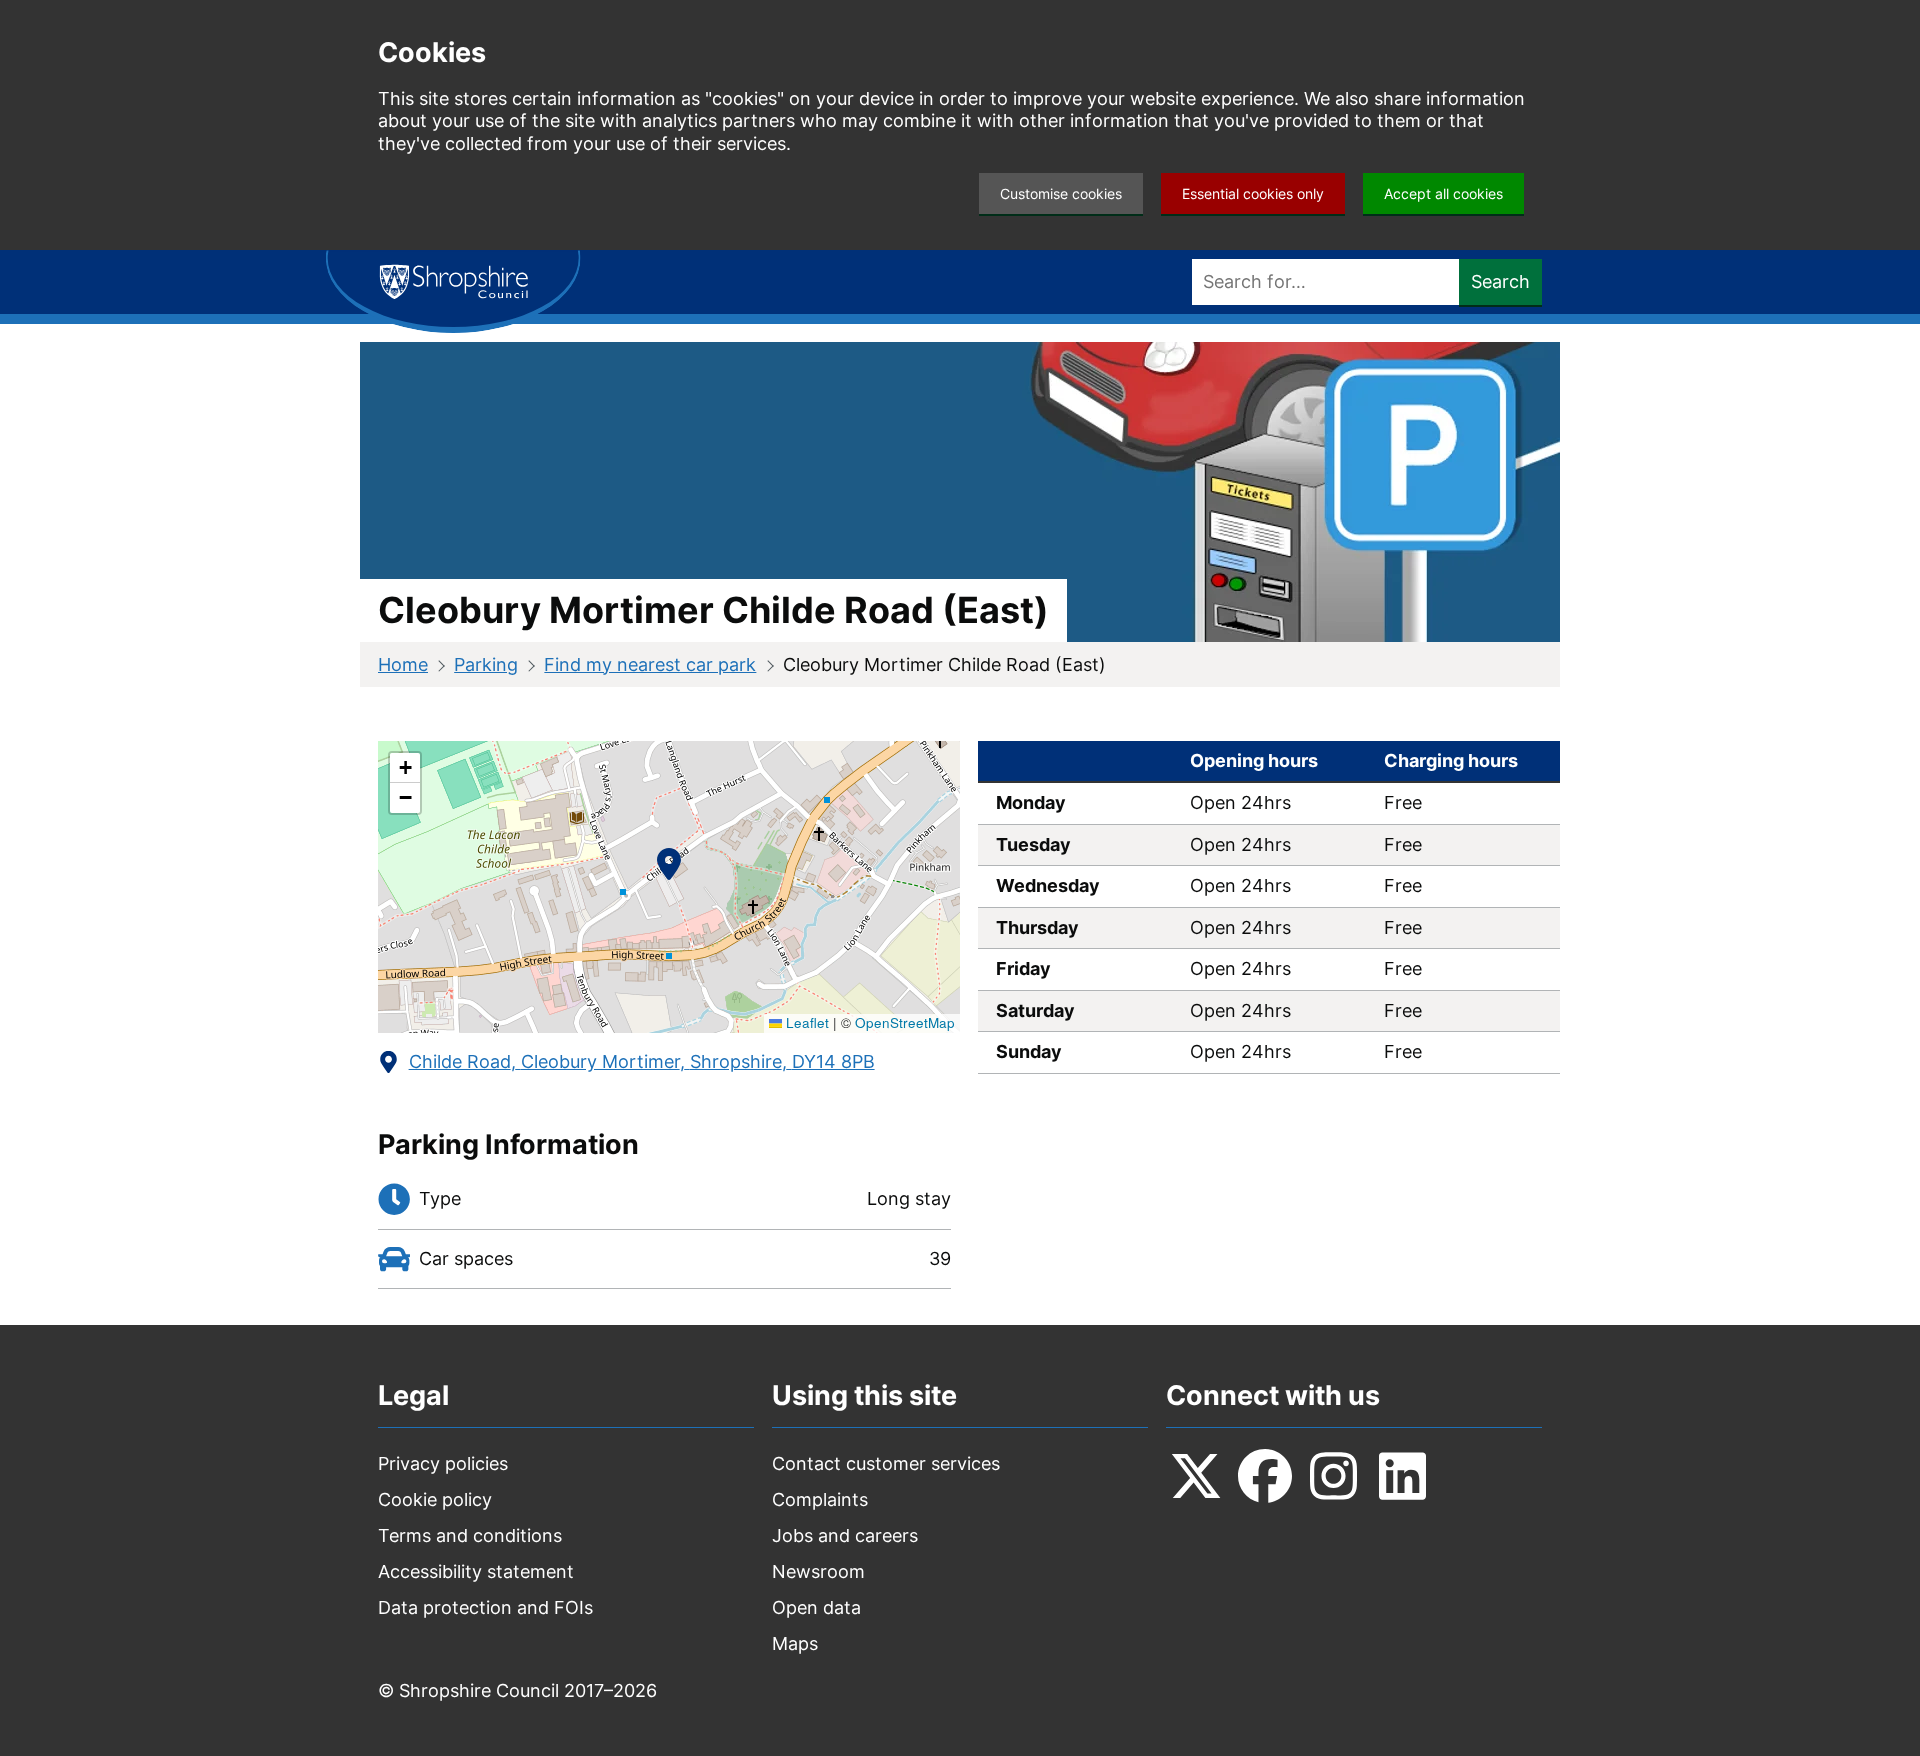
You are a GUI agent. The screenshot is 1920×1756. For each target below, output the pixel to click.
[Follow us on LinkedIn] (1403, 1476)
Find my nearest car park (650, 664)
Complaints (820, 1499)
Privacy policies (443, 1463)
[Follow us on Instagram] (1334, 1476)
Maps (795, 1643)
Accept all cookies (1443, 193)
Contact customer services (886, 1463)
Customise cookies (1061, 193)
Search (1500, 281)
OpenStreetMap (905, 1022)
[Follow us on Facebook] (1265, 1476)
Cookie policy (435, 1499)
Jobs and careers (845, 1535)
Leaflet (805, 1022)
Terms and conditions (470, 1535)
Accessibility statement (476, 1571)
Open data (816, 1607)
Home (403, 664)
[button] (669, 868)
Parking (486, 664)
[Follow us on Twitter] (1196, 1476)
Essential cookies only (1253, 193)
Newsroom (818, 1571)
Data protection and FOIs (485, 1607)
